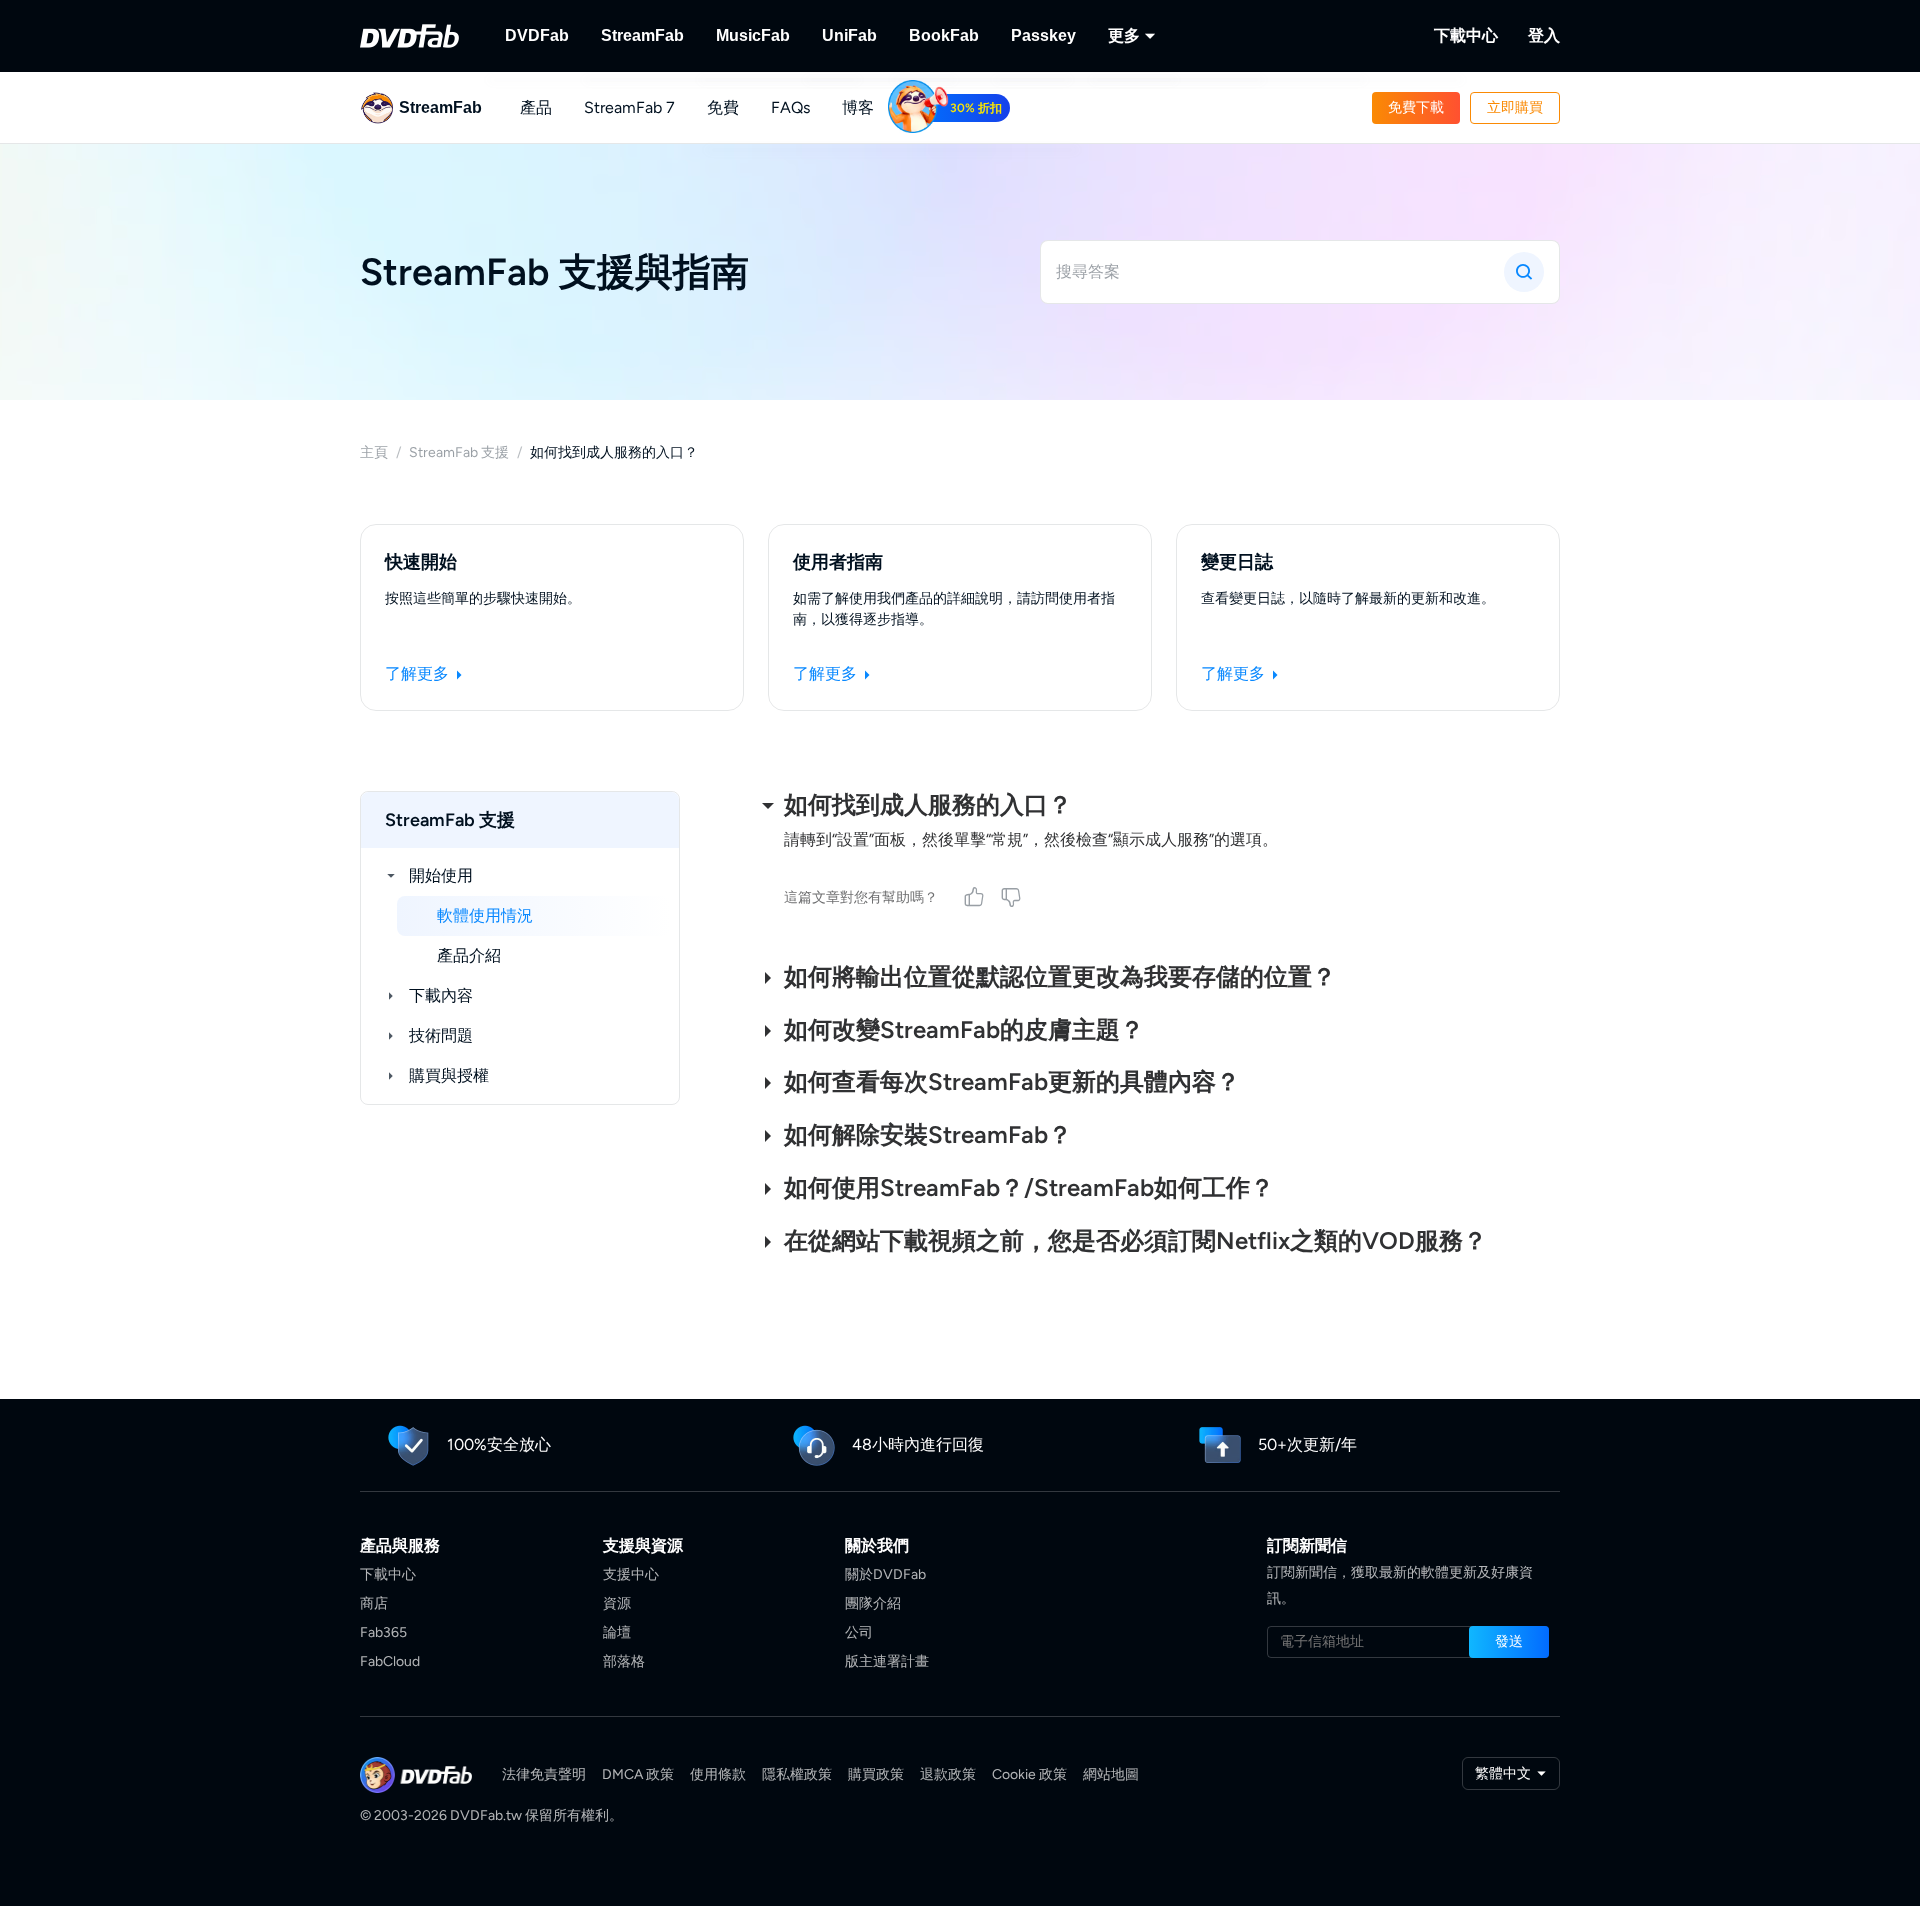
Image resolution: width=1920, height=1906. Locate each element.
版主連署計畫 (887, 1661)
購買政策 (876, 1774)
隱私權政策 (797, 1774)
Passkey (1043, 35)
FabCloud (390, 1661)
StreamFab (642, 35)
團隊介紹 (873, 1603)
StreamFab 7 (629, 107)
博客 (858, 107)
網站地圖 (1111, 1774)
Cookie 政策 (1029, 1774)
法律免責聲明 (544, 1774)
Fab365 (383, 1632)
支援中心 (631, 1574)
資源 (617, 1603)
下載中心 (1466, 35)
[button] (1416, 108)
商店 (374, 1603)
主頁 (374, 452)
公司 (859, 1632)
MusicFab (753, 35)
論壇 (617, 1632)
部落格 (624, 1661)
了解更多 (419, 673)
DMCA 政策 (638, 1774)
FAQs (790, 107)
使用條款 (718, 1774)
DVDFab (537, 35)
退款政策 (948, 1774)
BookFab (944, 35)
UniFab (849, 35)
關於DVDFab (885, 1574)
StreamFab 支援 (459, 452)
